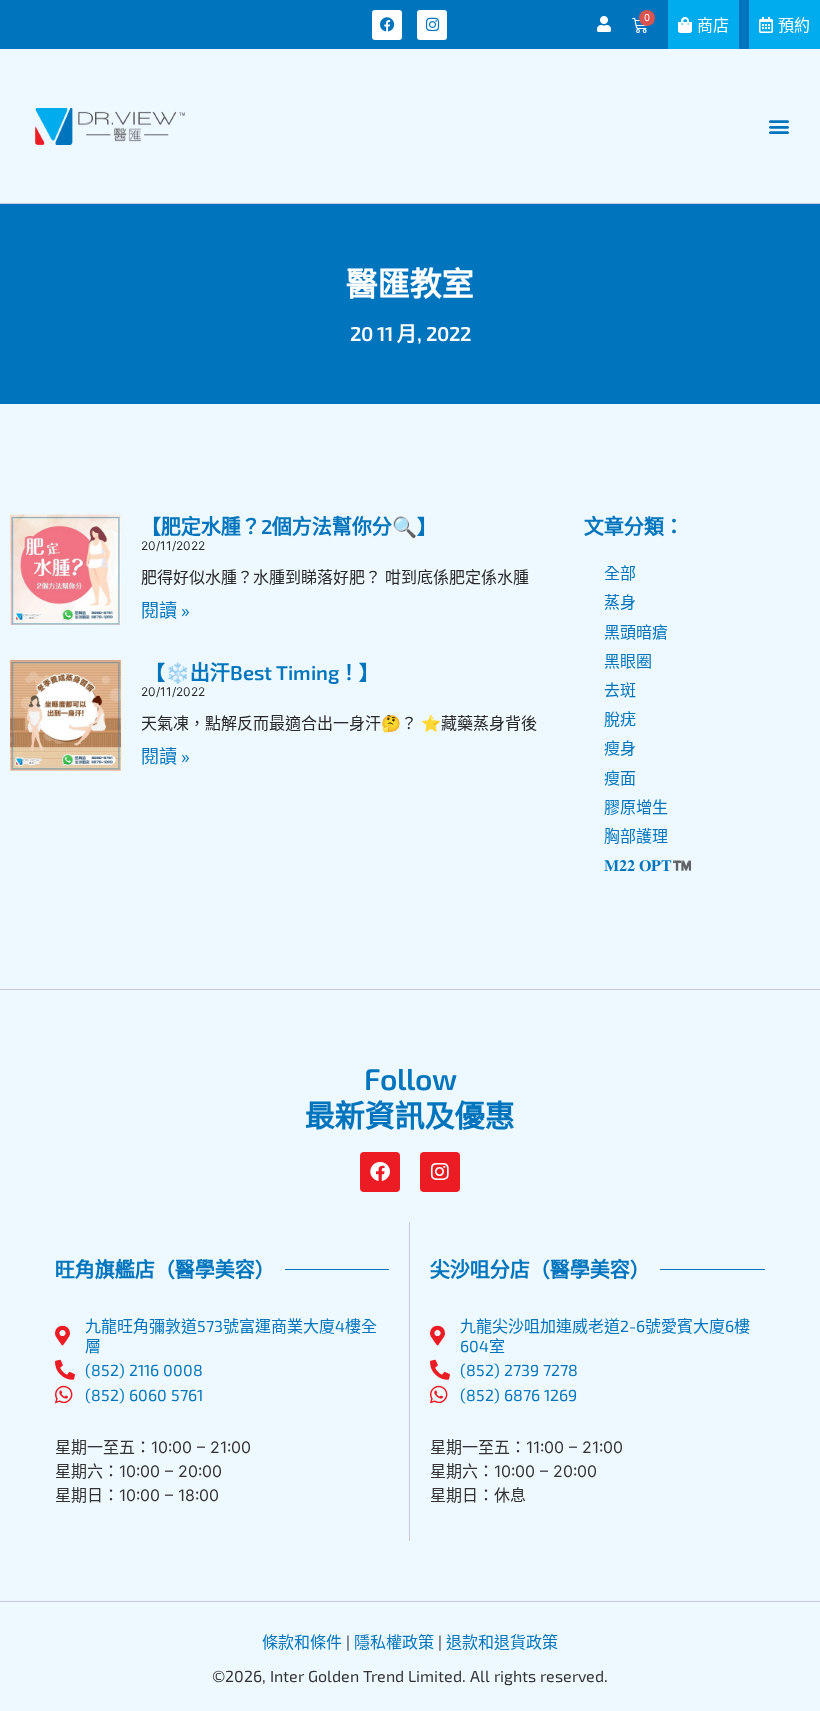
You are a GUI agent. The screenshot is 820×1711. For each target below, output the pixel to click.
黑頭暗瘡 (636, 631)
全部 (620, 572)
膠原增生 (636, 806)
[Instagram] (432, 25)
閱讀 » (165, 610)
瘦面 (620, 777)
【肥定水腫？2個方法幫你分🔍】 (289, 526)
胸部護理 (636, 835)
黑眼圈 (628, 660)
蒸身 (620, 601)
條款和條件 (302, 1641)
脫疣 (620, 718)
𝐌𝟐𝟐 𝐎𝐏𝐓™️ (648, 864)
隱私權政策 (394, 1641)
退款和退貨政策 (502, 1641)
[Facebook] (387, 25)
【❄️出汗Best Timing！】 (260, 672)
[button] (778, 126)
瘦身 (620, 747)
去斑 (620, 689)
